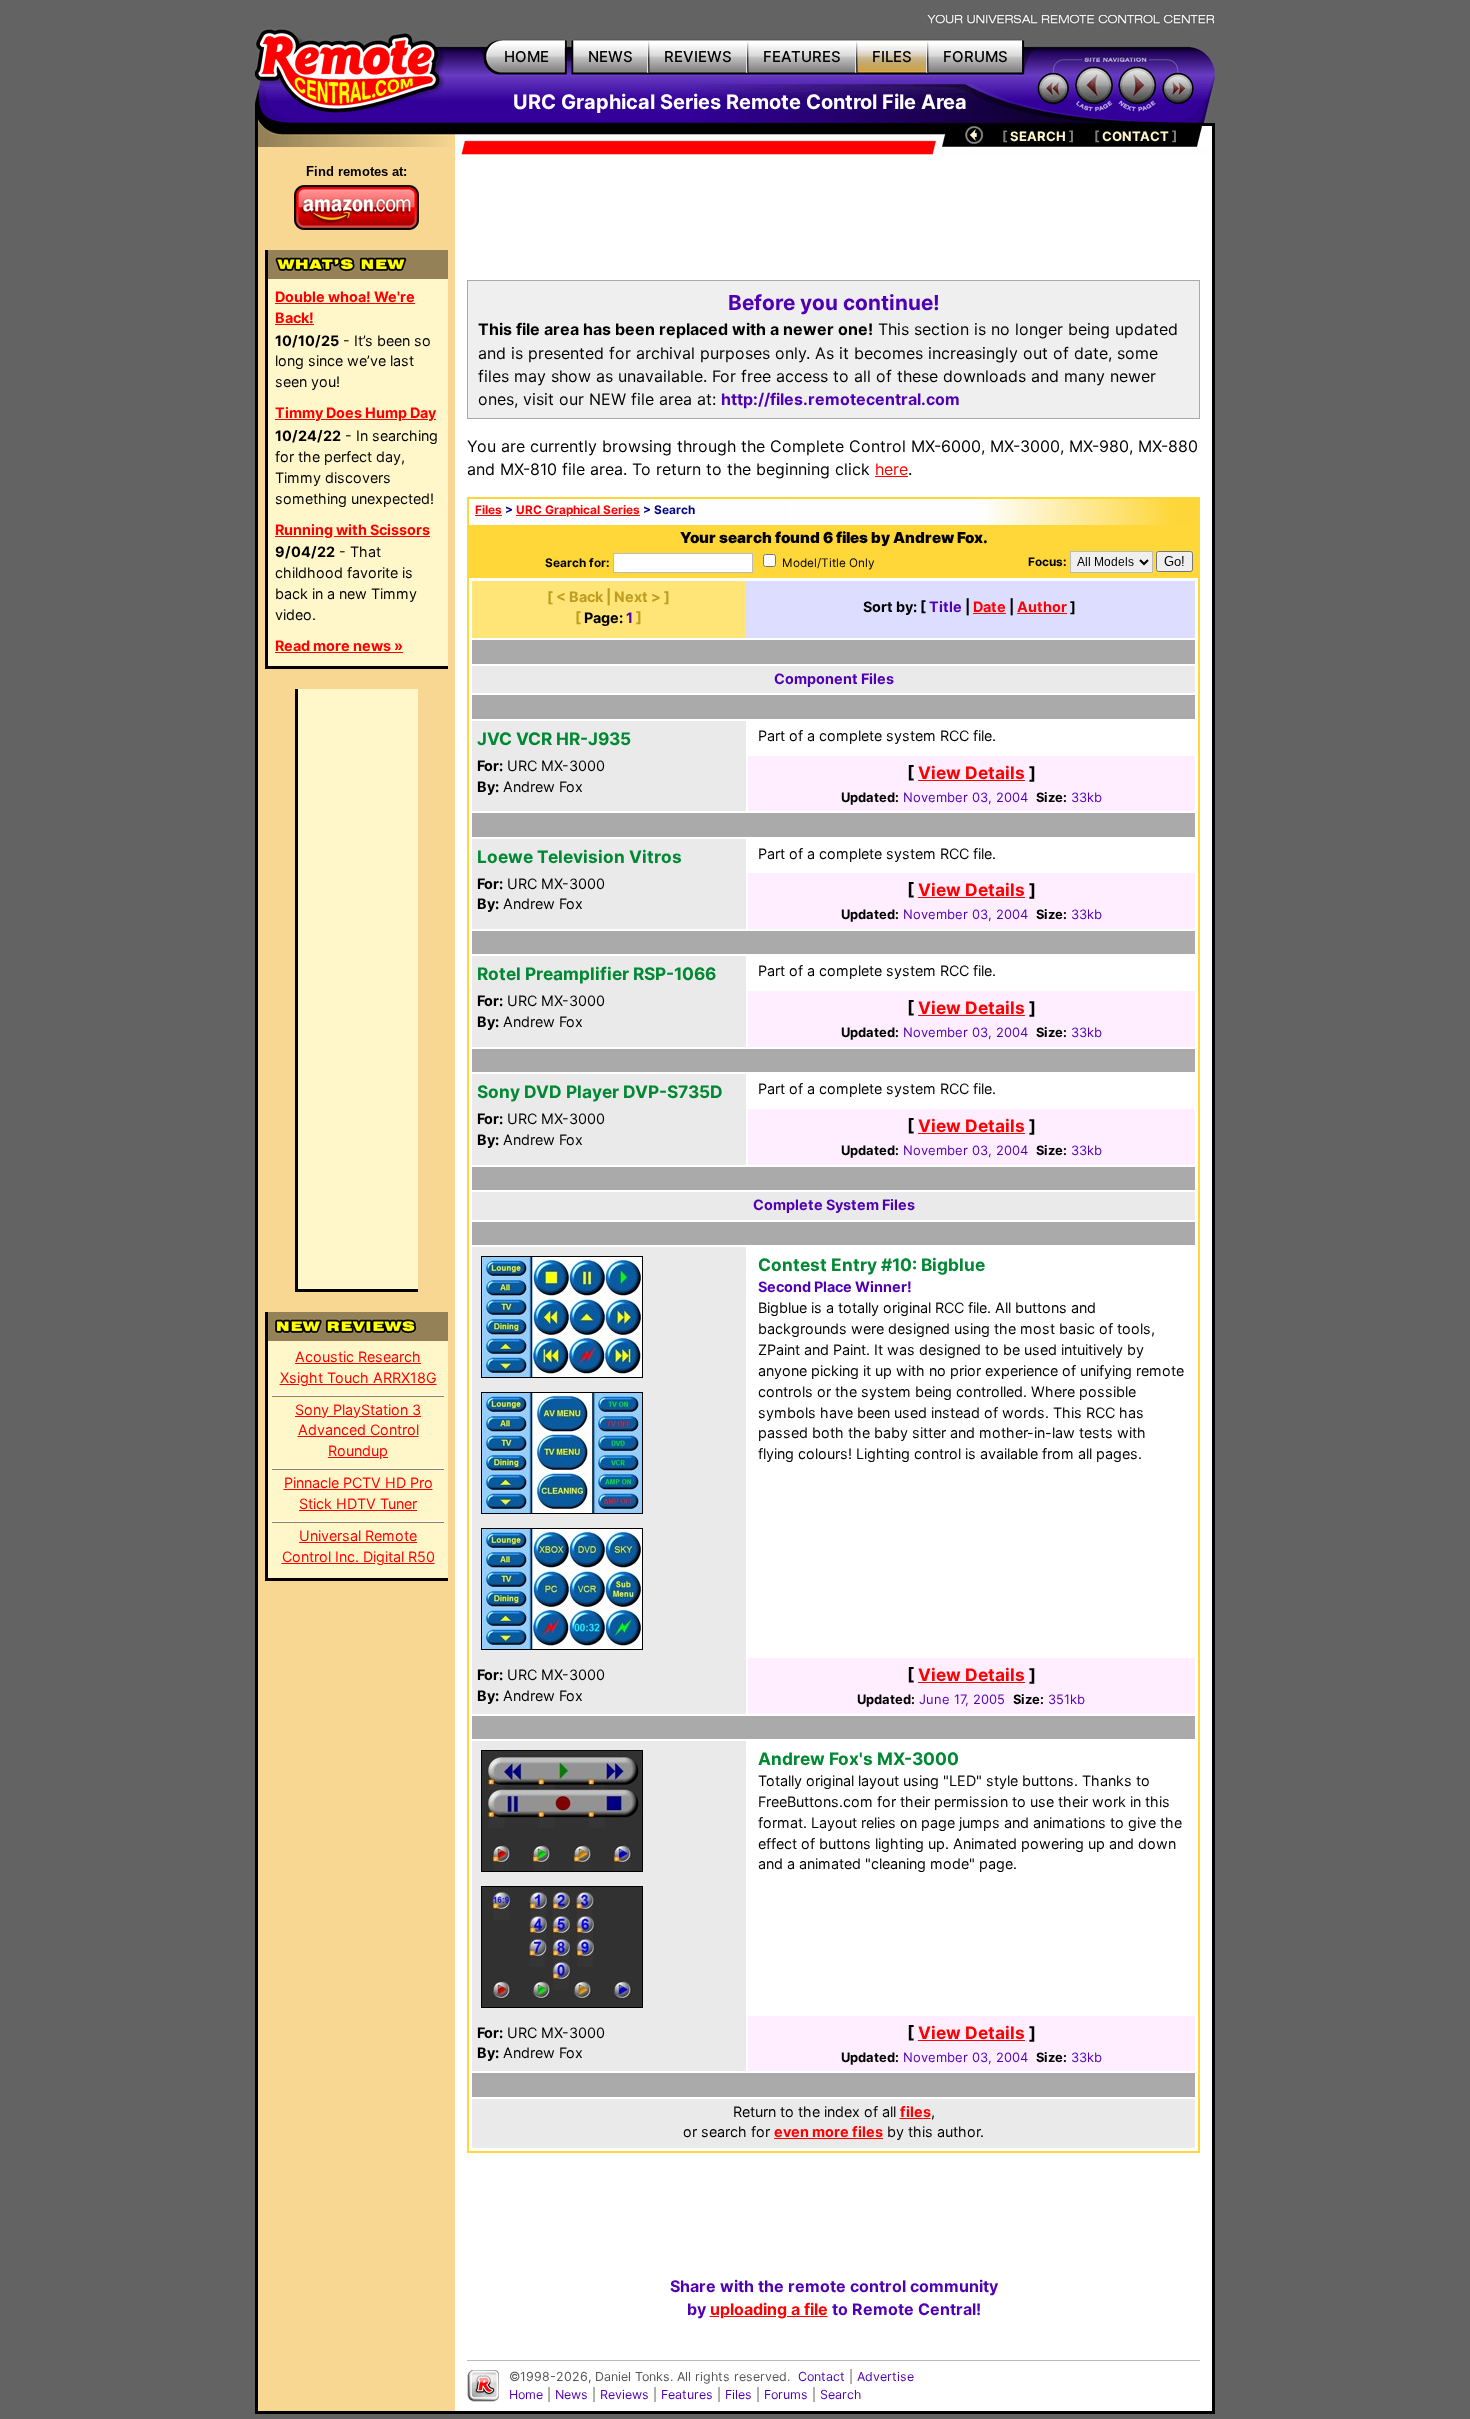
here (891, 469)
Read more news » (339, 645)
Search (840, 2394)
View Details (971, 772)
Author (1042, 606)
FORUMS (975, 56)
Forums (786, 2394)
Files (488, 510)
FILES (892, 56)
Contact (821, 2376)
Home (526, 2394)
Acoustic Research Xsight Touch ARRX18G (358, 1367)
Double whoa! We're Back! (345, 307)
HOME (526, 56)
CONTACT (1135, 136)
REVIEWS (698, 56)
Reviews (624, 2394)
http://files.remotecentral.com (840, 399)
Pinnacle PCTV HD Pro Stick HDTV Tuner (358, 1493)
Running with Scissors (352, 529)
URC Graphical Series (578, 510)
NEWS (610, 56)
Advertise (885, 2376)
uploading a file (769, 2309)
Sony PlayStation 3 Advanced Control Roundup (358, 1430)
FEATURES (802, 56)
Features (687, 2394)
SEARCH (1038, 136)
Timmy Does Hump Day (355, 412)
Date (989, 606)
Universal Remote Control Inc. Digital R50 (358, 1546)
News (571, 2394)
